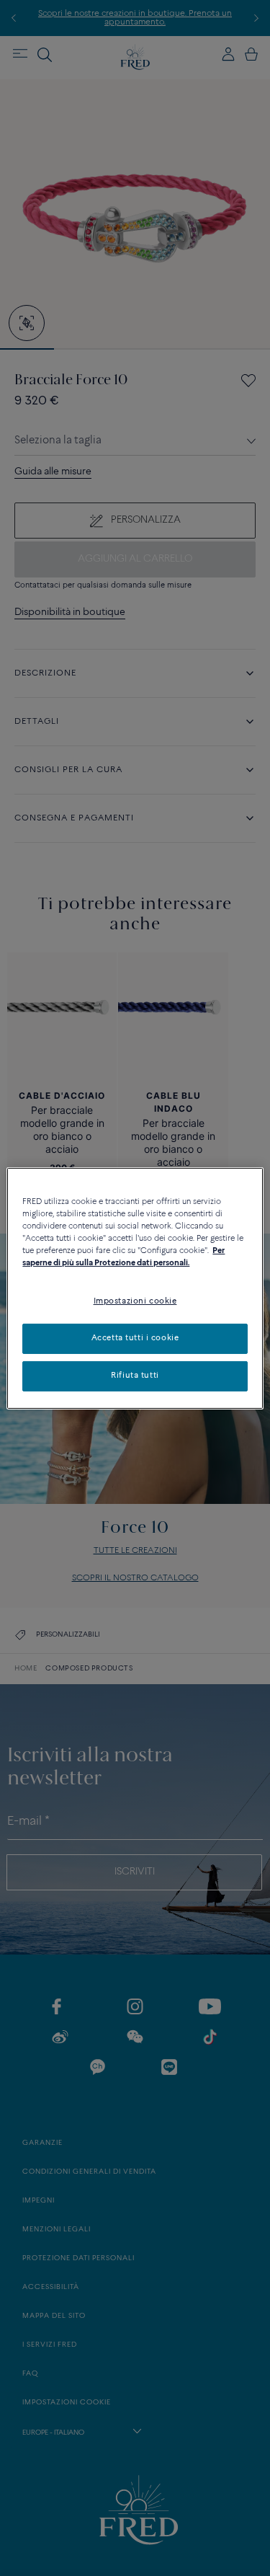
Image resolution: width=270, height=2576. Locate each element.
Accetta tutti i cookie (135, 1338)
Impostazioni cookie (135, 1301)
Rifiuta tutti (135, 1376)
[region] (135, 1288)
